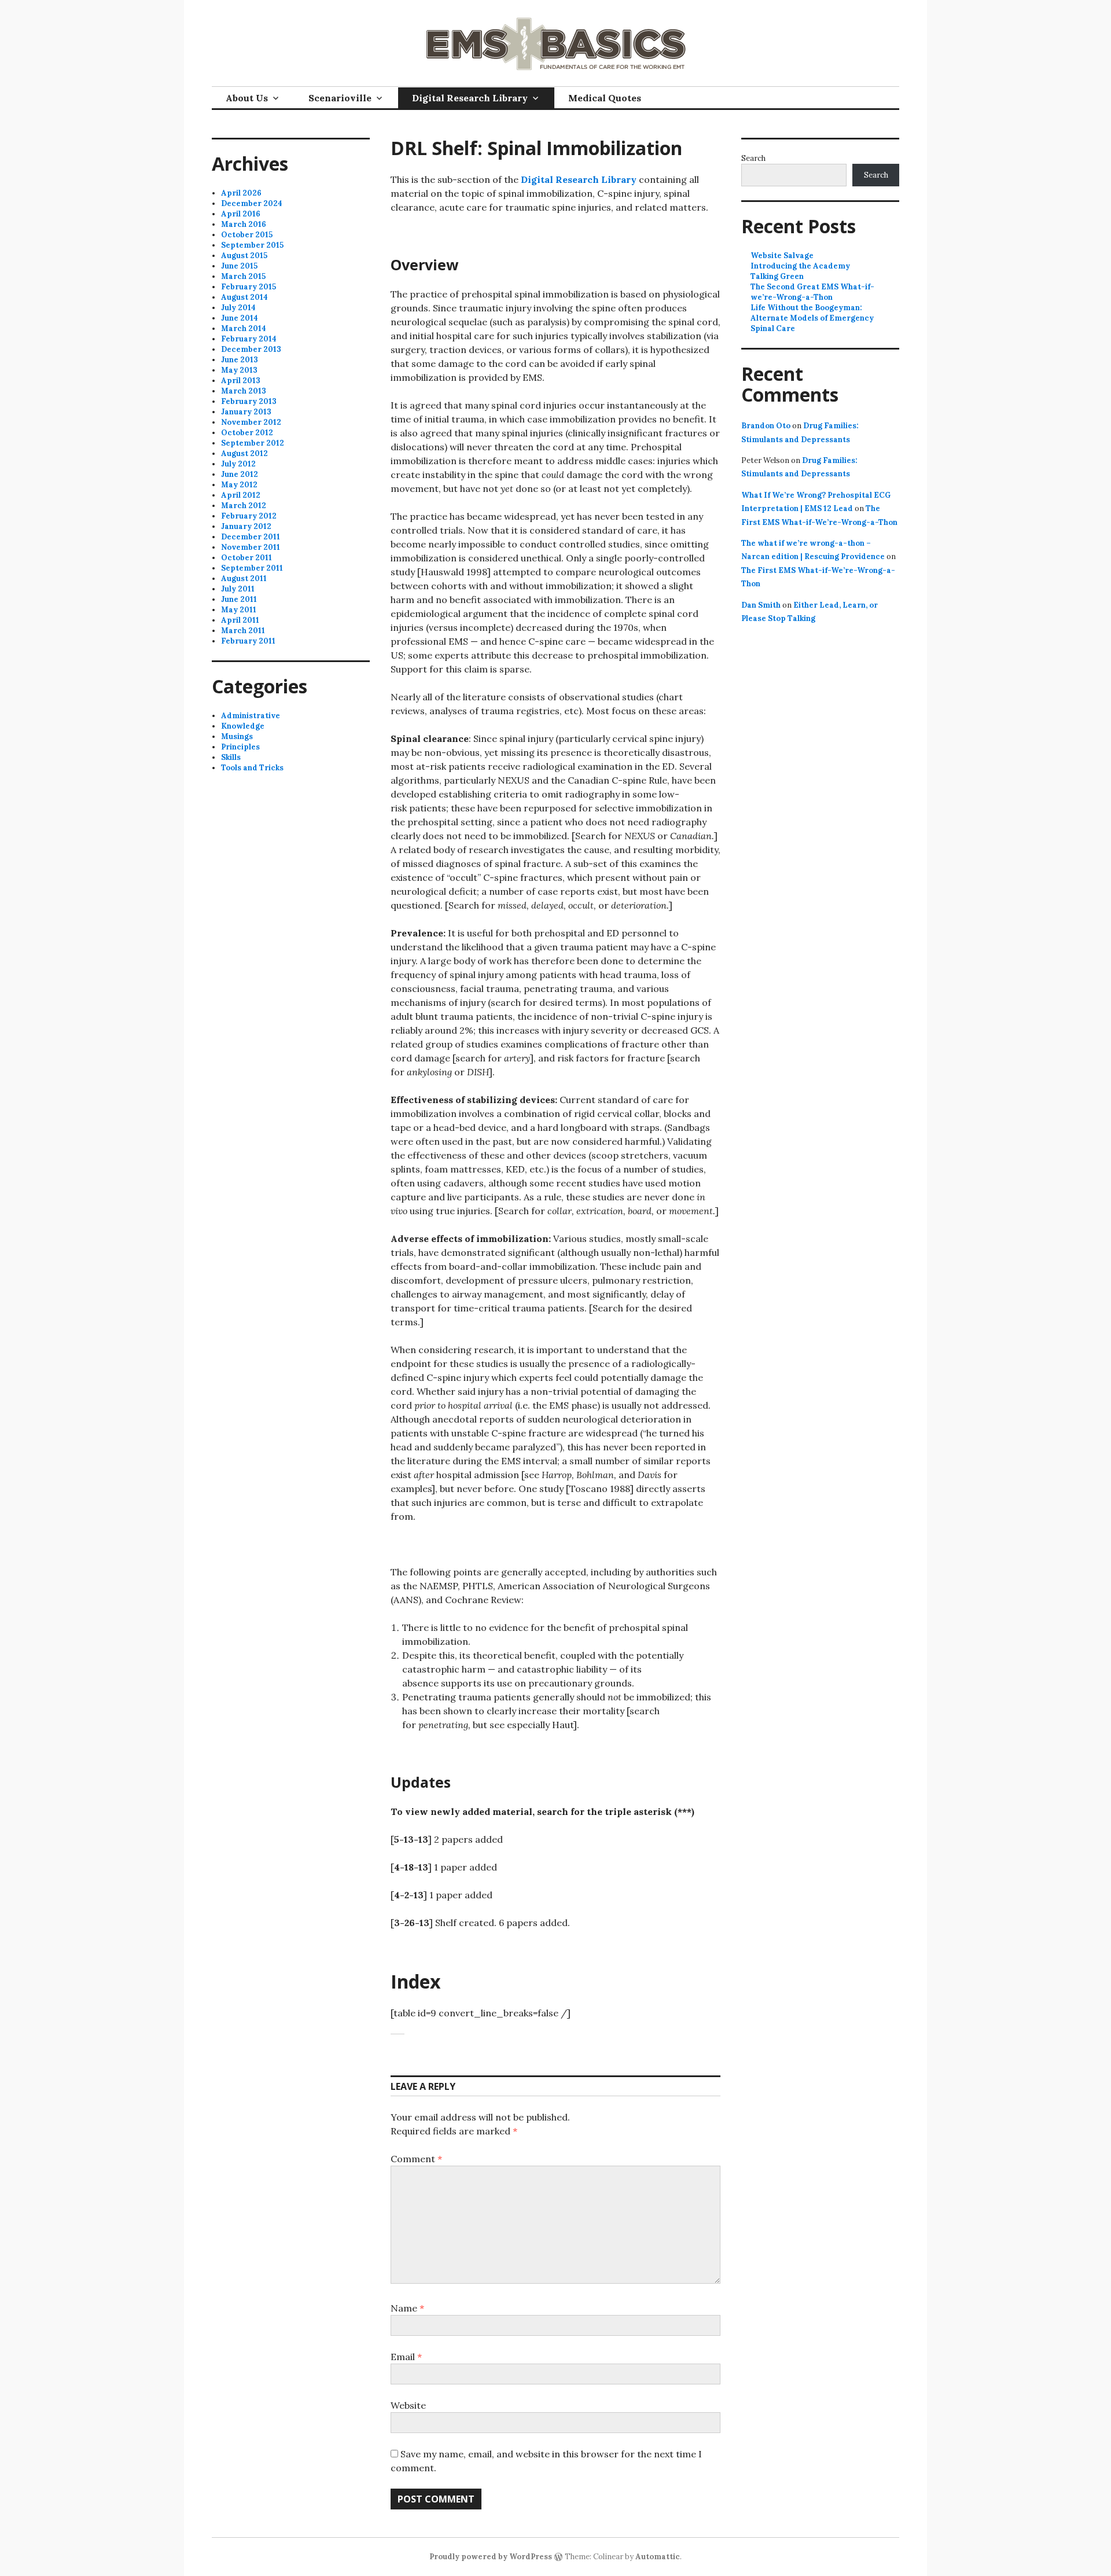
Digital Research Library (470, 98)
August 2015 (244, 256)
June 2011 (239, 599)
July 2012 (238, 464)
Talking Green (777, 276)
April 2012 (241, 495)
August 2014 (244, 297)
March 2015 (243, 276)
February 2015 (249, 287)
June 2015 (239, 266)
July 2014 (238, 308)
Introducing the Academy (800, 266)
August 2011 (244, 578)
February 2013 (249, 401)
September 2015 (252, 245)
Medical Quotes (605, 98)
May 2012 (239, 485)
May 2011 (239, 610)
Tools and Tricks (252, 768)
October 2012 (247, 433)
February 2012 (249, 516)
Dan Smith (761, 605)
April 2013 (241, 381)
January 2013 (246, 412)
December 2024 (252, 203)
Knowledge (243, 726)
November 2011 (251, 547)
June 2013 (240, 360)
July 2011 (238, 589)
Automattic (658, 2557)
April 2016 (241, 214)
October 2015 (247, 235)
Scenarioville (340, 98)
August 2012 (244, 453)
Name (407, 2308)
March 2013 (244, 391)
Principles (240, 747)
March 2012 (244, 506)
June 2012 (240, 474)
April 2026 (241, 193)
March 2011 (243, 631)
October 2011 (247, 558)
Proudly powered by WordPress (491, 2557)
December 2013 (251, 349)
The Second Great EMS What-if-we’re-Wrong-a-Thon (812, 292)
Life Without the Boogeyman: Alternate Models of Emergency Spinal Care (812, 318)
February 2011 (248, 641)
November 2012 (251, 422)
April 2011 (240, 620)
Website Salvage (782, 256)
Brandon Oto (766, 426)
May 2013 (239, 370)
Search (753, 158)
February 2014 (249, 339)
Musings (237, 736)
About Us (247, 98)
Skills (231, 757)
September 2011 (252, 568)
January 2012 (246, 526)
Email (406, 2357)
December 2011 (251, 537)
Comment (416, 2159)
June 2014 (240, 318)
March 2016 (244, 224)
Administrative (251, 716)
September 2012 (253, 443)
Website (408, 2405)
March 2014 (244, 328)
